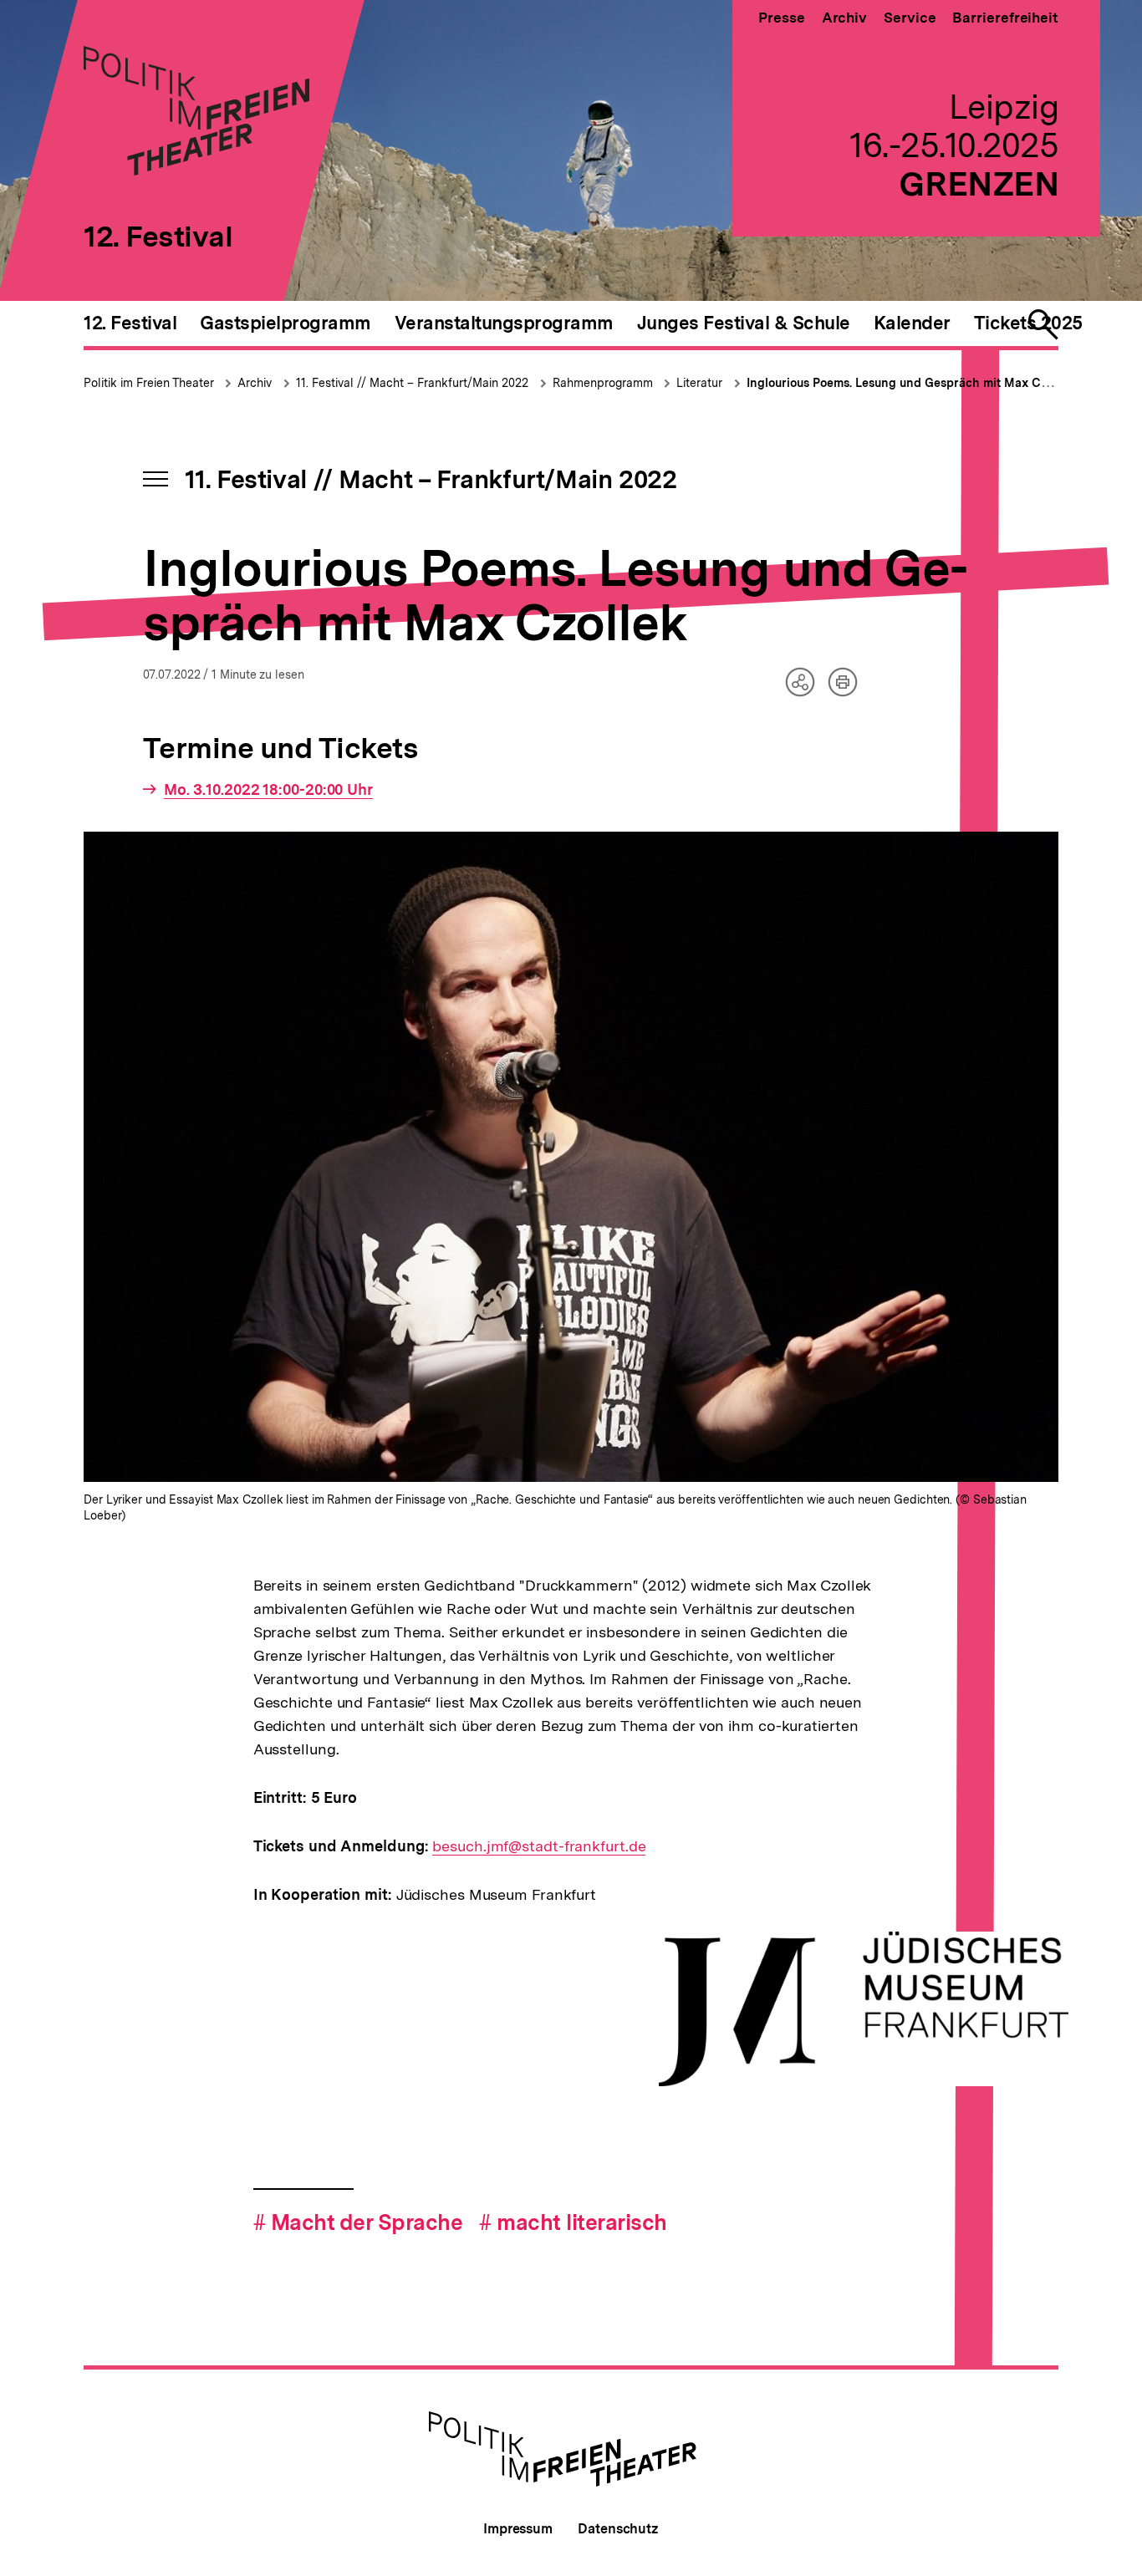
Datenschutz (618, 2529)
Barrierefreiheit (1005, 18)
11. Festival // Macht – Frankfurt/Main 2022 (412, 383)
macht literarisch (573, 2222)
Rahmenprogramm (604, 383)
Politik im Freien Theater (150, 383)
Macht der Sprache (358, 2222)
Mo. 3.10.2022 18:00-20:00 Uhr (268, 790)
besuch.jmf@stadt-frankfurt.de (539, 1846)
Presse (781, 18)
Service (910, 18)
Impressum (518, 2529)
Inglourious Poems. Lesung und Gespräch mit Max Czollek (910, 383)
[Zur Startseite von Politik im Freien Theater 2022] (196, 170)
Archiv (844, 18)
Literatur (699, 383)
